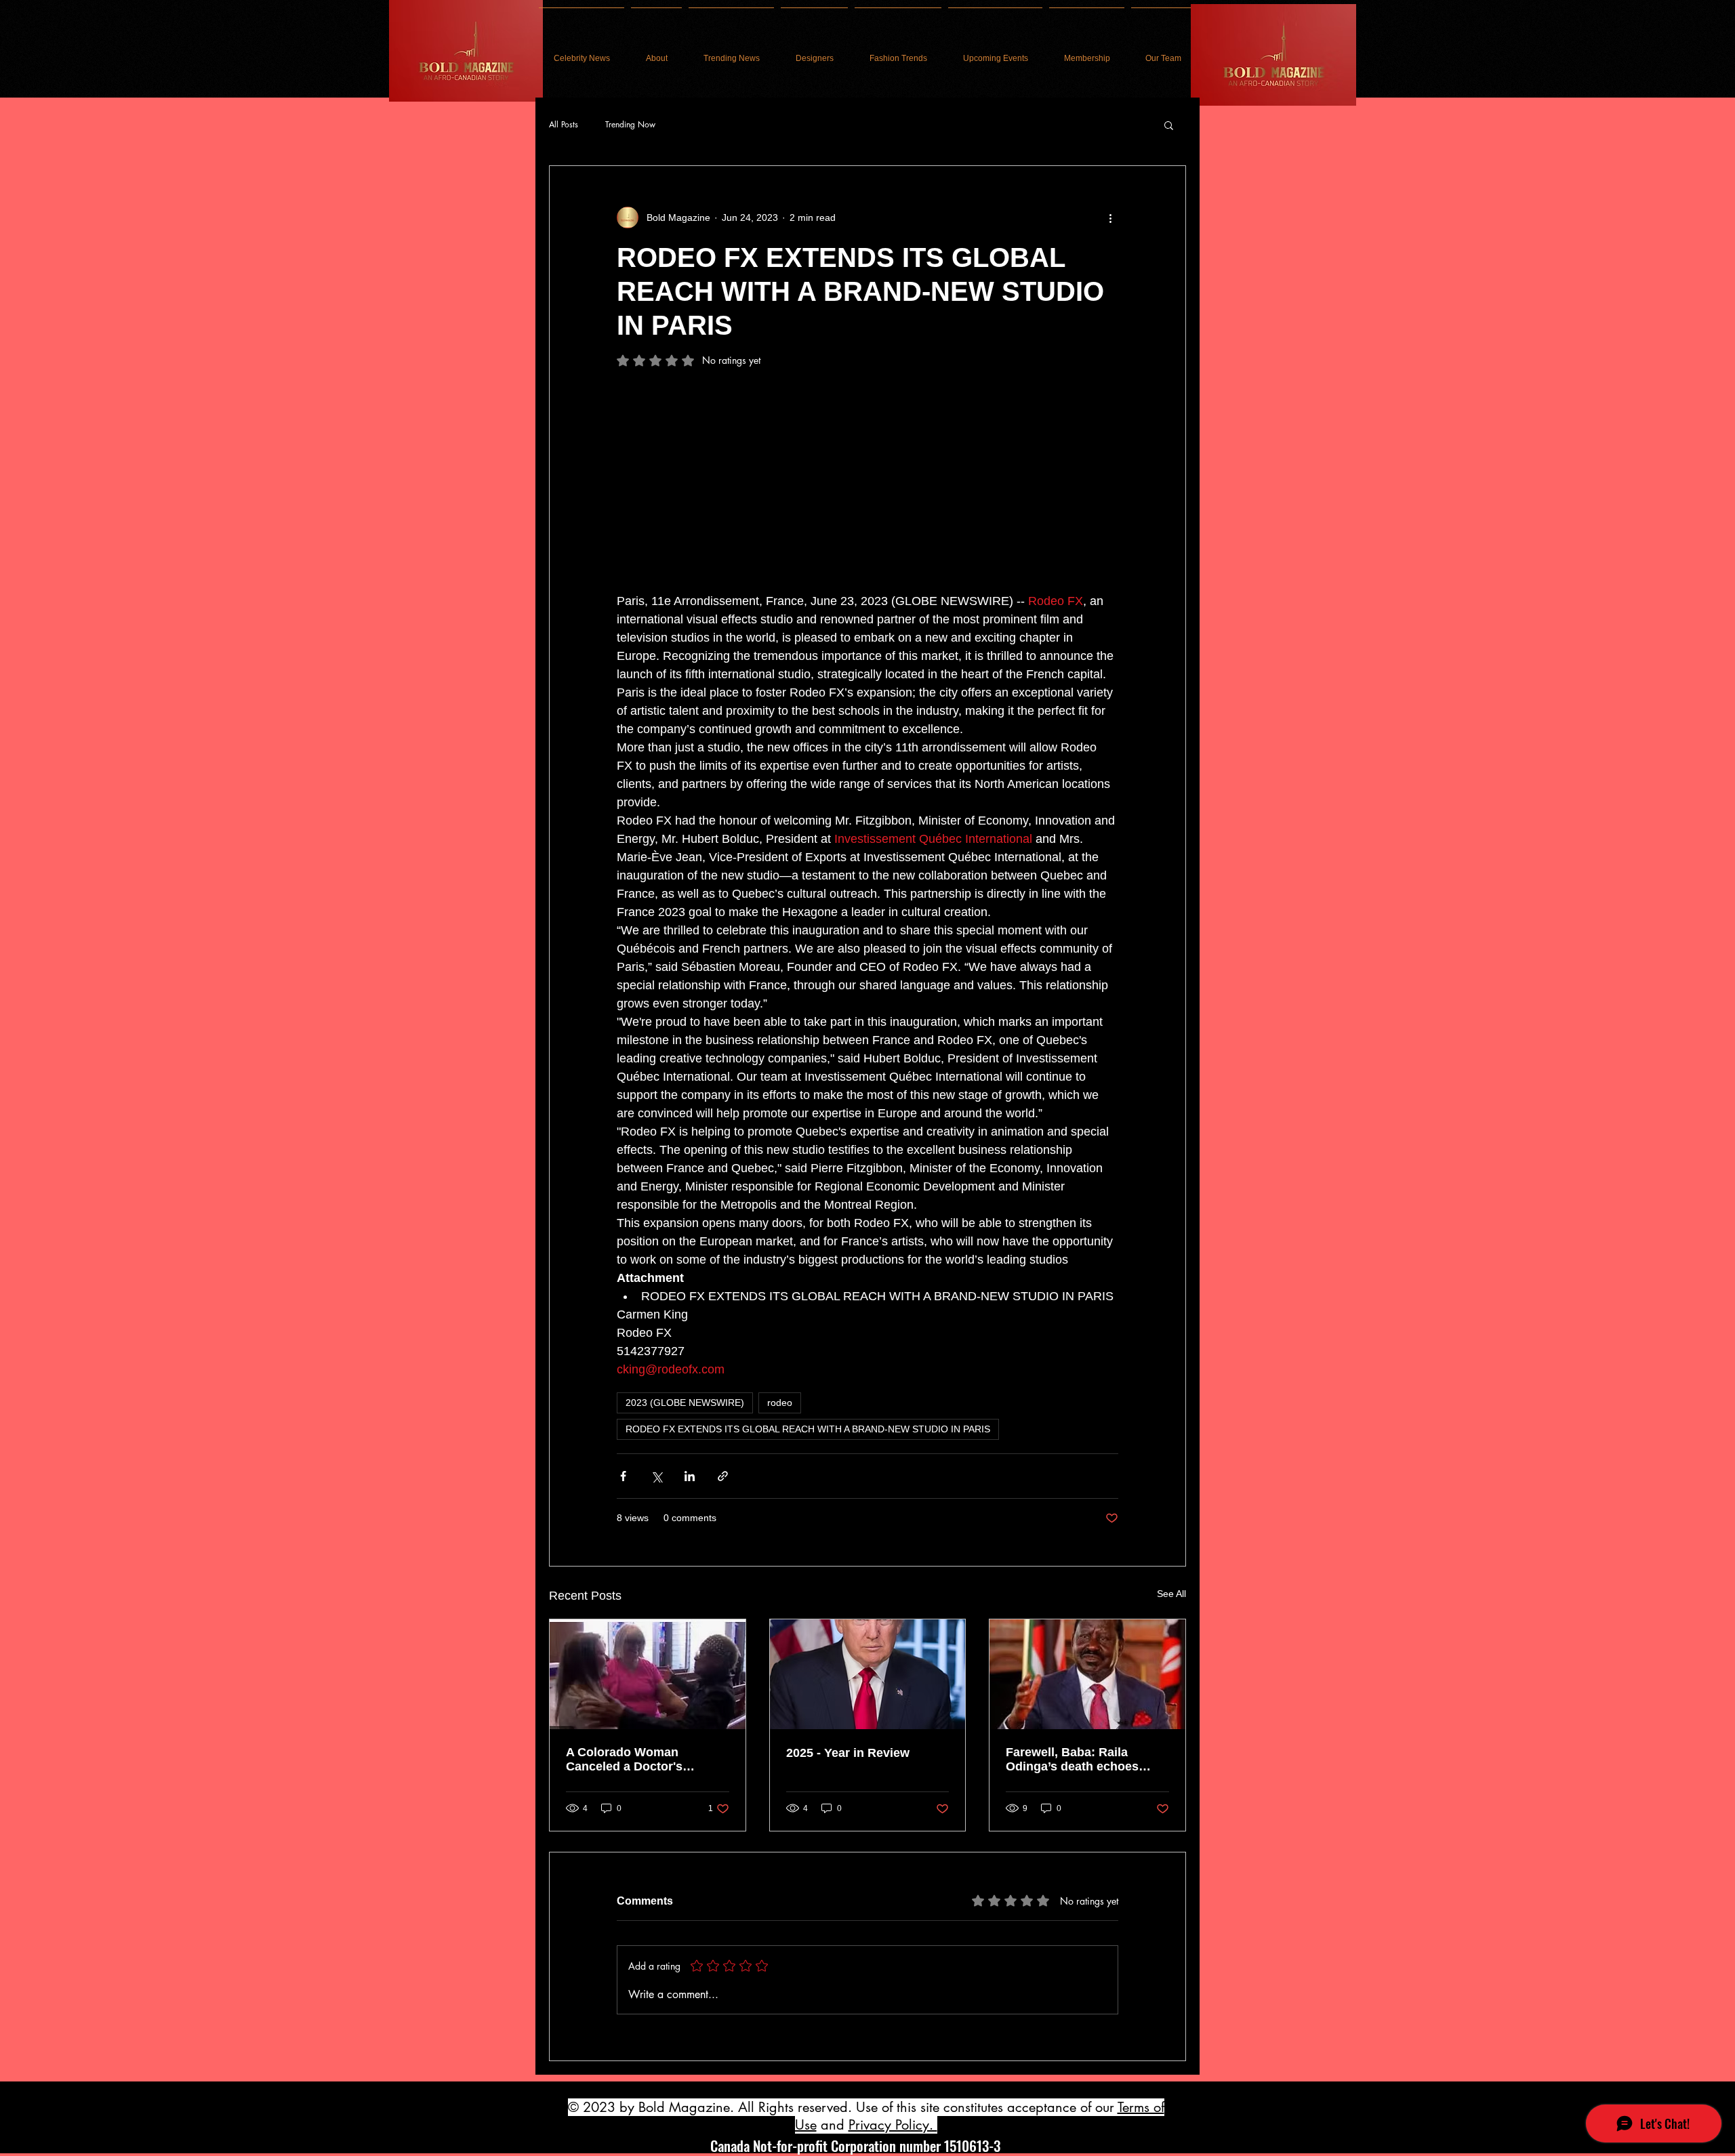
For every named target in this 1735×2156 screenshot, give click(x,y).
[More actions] (1110, 217)
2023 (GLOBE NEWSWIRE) (685, 1403)
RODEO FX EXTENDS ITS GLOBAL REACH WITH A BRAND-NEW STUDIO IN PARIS (808, 1429)
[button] (1169, 125)
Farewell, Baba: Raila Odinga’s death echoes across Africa (1072, 1760)
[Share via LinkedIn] (690, 1476)
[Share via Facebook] (623, 1476)
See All (1171, 1594)
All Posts (564, 125)
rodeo (780, 1403)
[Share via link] (723, 1476)
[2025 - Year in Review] (868, 1674)
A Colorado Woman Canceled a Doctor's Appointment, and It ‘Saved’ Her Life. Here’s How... (646, 1760)
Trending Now (630, 125)
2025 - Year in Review (848, 1753)
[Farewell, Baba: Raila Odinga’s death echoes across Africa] (1087, 1674)
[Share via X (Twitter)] (656, 1476)
